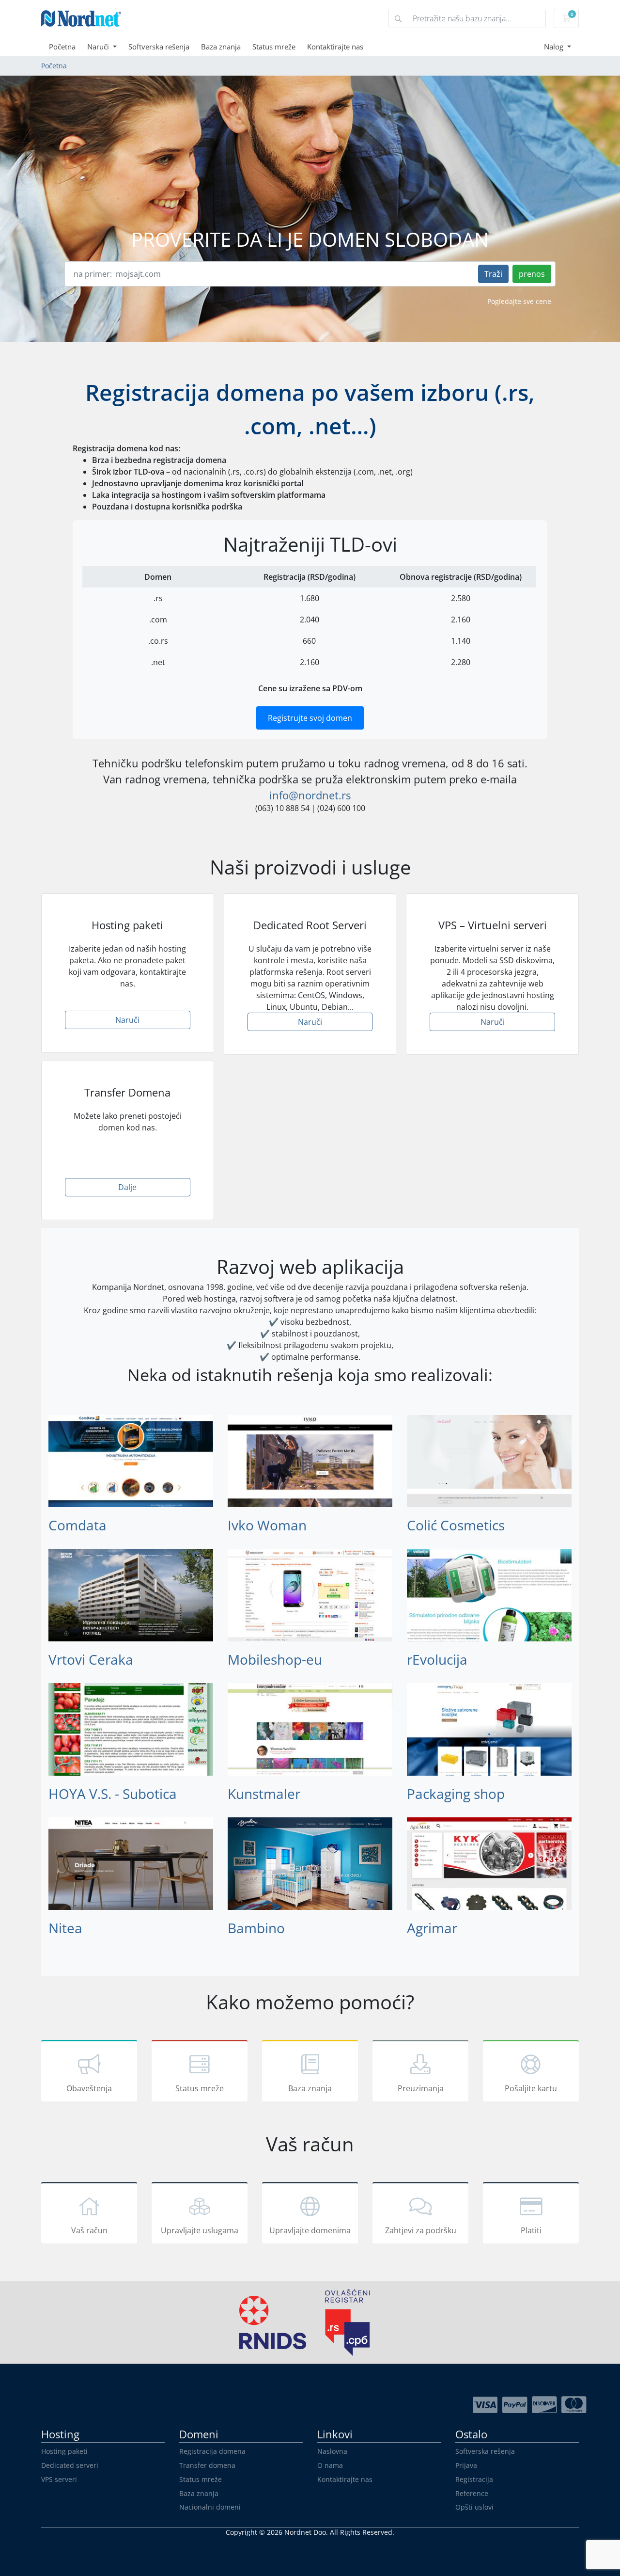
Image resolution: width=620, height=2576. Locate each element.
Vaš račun (89, 2230)
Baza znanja (221, 47)
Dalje (127, 1187)
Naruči (99, 47)
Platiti (531, 2230)
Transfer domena (207, 2465)
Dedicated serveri (70, 2465)
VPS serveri (59, 2479)
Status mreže (274, 47)
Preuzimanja (421, 2088)
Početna (62, 47)
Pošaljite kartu (531, 2088)
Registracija (474, 2479)
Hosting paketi (64, 2451)
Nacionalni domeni (210, 2507)
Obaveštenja (89, 2088)
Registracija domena (212, 2451)
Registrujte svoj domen (310, 718)
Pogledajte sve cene (519, 301)
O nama (330, 2465)
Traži (493, 274)
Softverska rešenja (159, 47)
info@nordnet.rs (310, 795)
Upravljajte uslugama (200, 2230)
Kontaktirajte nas (335, 47)
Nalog (555, 47)
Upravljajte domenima (310, 2230)
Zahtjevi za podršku (421, 2230)
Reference (472, 2493)
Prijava (466, 2465)
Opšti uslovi (474, 2507)
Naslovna (332, 2451)
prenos (532, 274)
